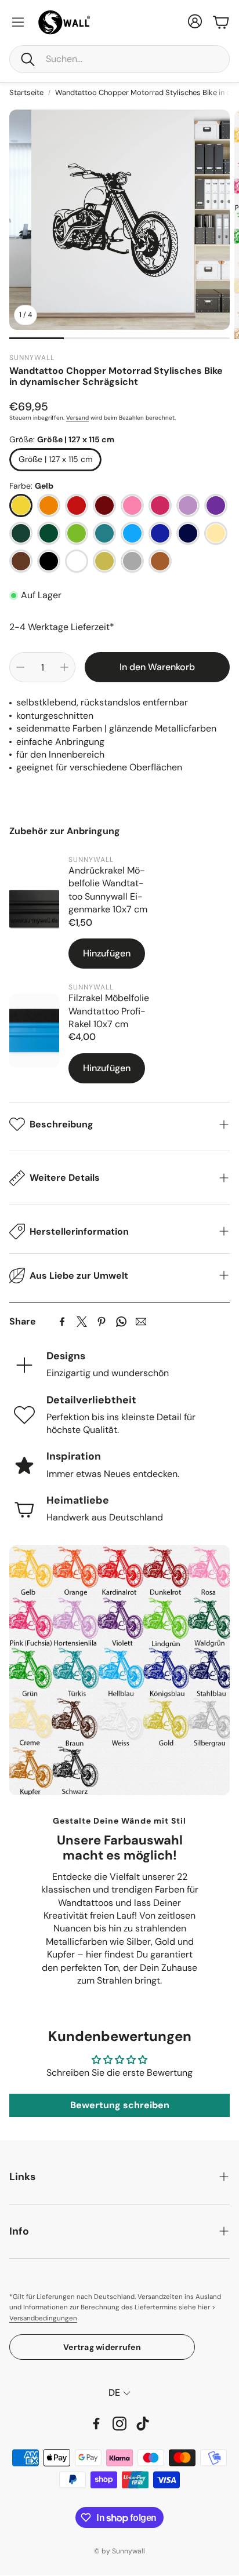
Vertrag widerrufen (102, 2347)
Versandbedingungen (43, 2318)
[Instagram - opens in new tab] (119, 2424)
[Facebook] (62, 1322)
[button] (119, 59)
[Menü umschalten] (18, 22)
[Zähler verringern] (20, 667)
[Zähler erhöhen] (64, 667)
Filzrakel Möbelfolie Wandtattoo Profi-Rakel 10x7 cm (109, 1011)
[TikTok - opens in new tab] (143, 2424)
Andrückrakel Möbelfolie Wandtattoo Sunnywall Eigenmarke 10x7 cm (108, 890)
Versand (77, 418)
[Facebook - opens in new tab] (96, 2424)
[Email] (141, 1322)
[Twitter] (82, 1322)
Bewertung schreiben (120, 2105)
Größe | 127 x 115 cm (55, 459)
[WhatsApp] (121, 1322)
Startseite (26, 92)
